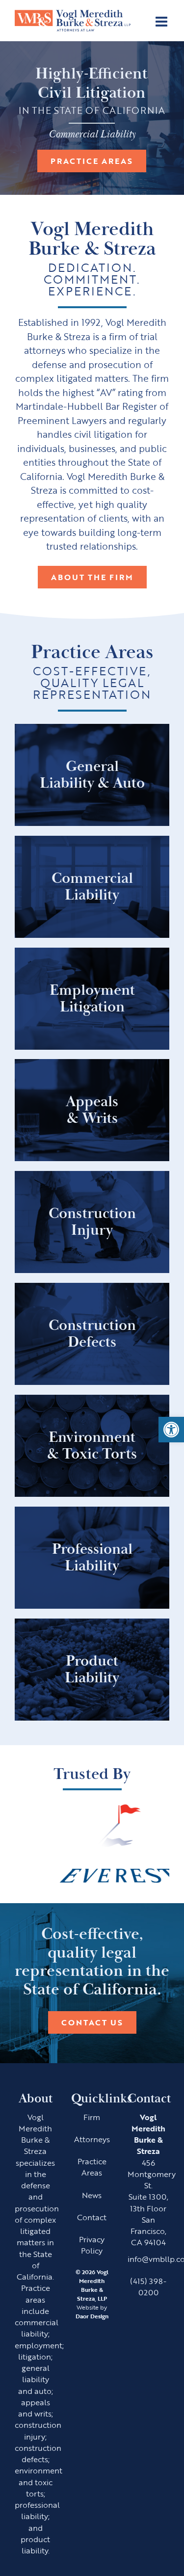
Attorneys (92, 2139)
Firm (92, 2117)
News (92, 2195)
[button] (171, 1430)
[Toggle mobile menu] (162, 22)
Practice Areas (92, 161)
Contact (92, 2217)
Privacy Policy (92, 2245)
